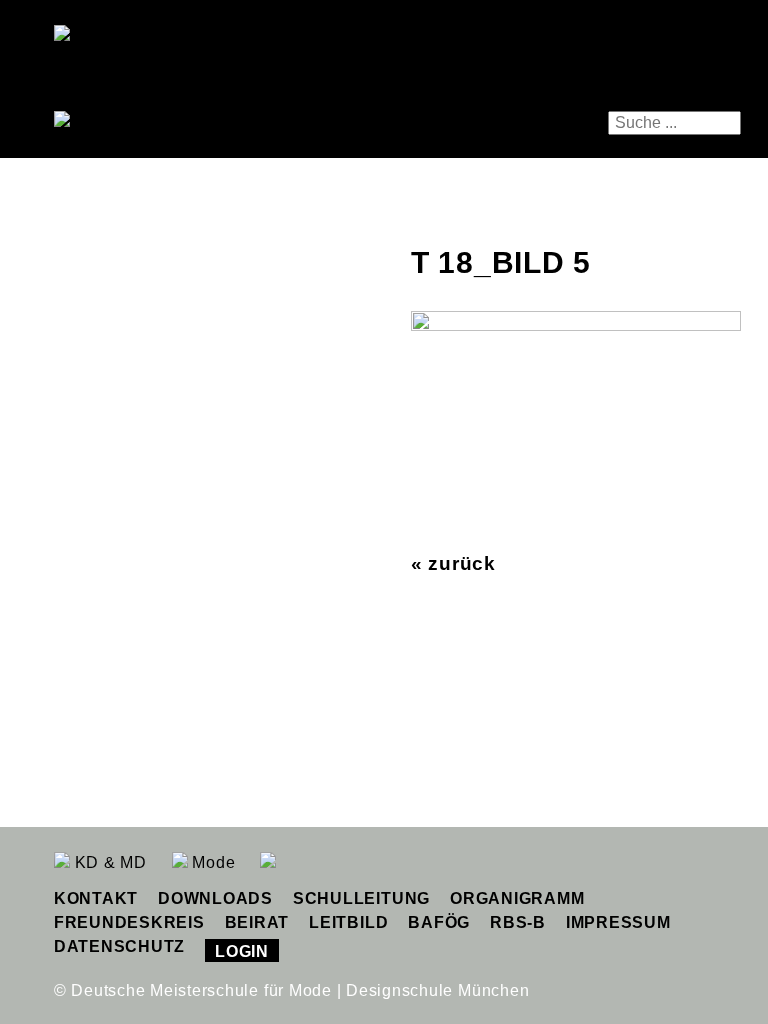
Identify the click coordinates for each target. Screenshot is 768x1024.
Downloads (215, 898)
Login (242, 951)
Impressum (618, 922)
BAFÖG (439, 922)
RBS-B (518, 922)
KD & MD (108, 862)
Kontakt (96, 898)
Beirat (257, 922)
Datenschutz (119, 946)
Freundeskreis (129, 922)
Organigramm (517, 898)
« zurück (453, 563)
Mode (212, 862)
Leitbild (348, 922)
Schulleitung (361, 898)
